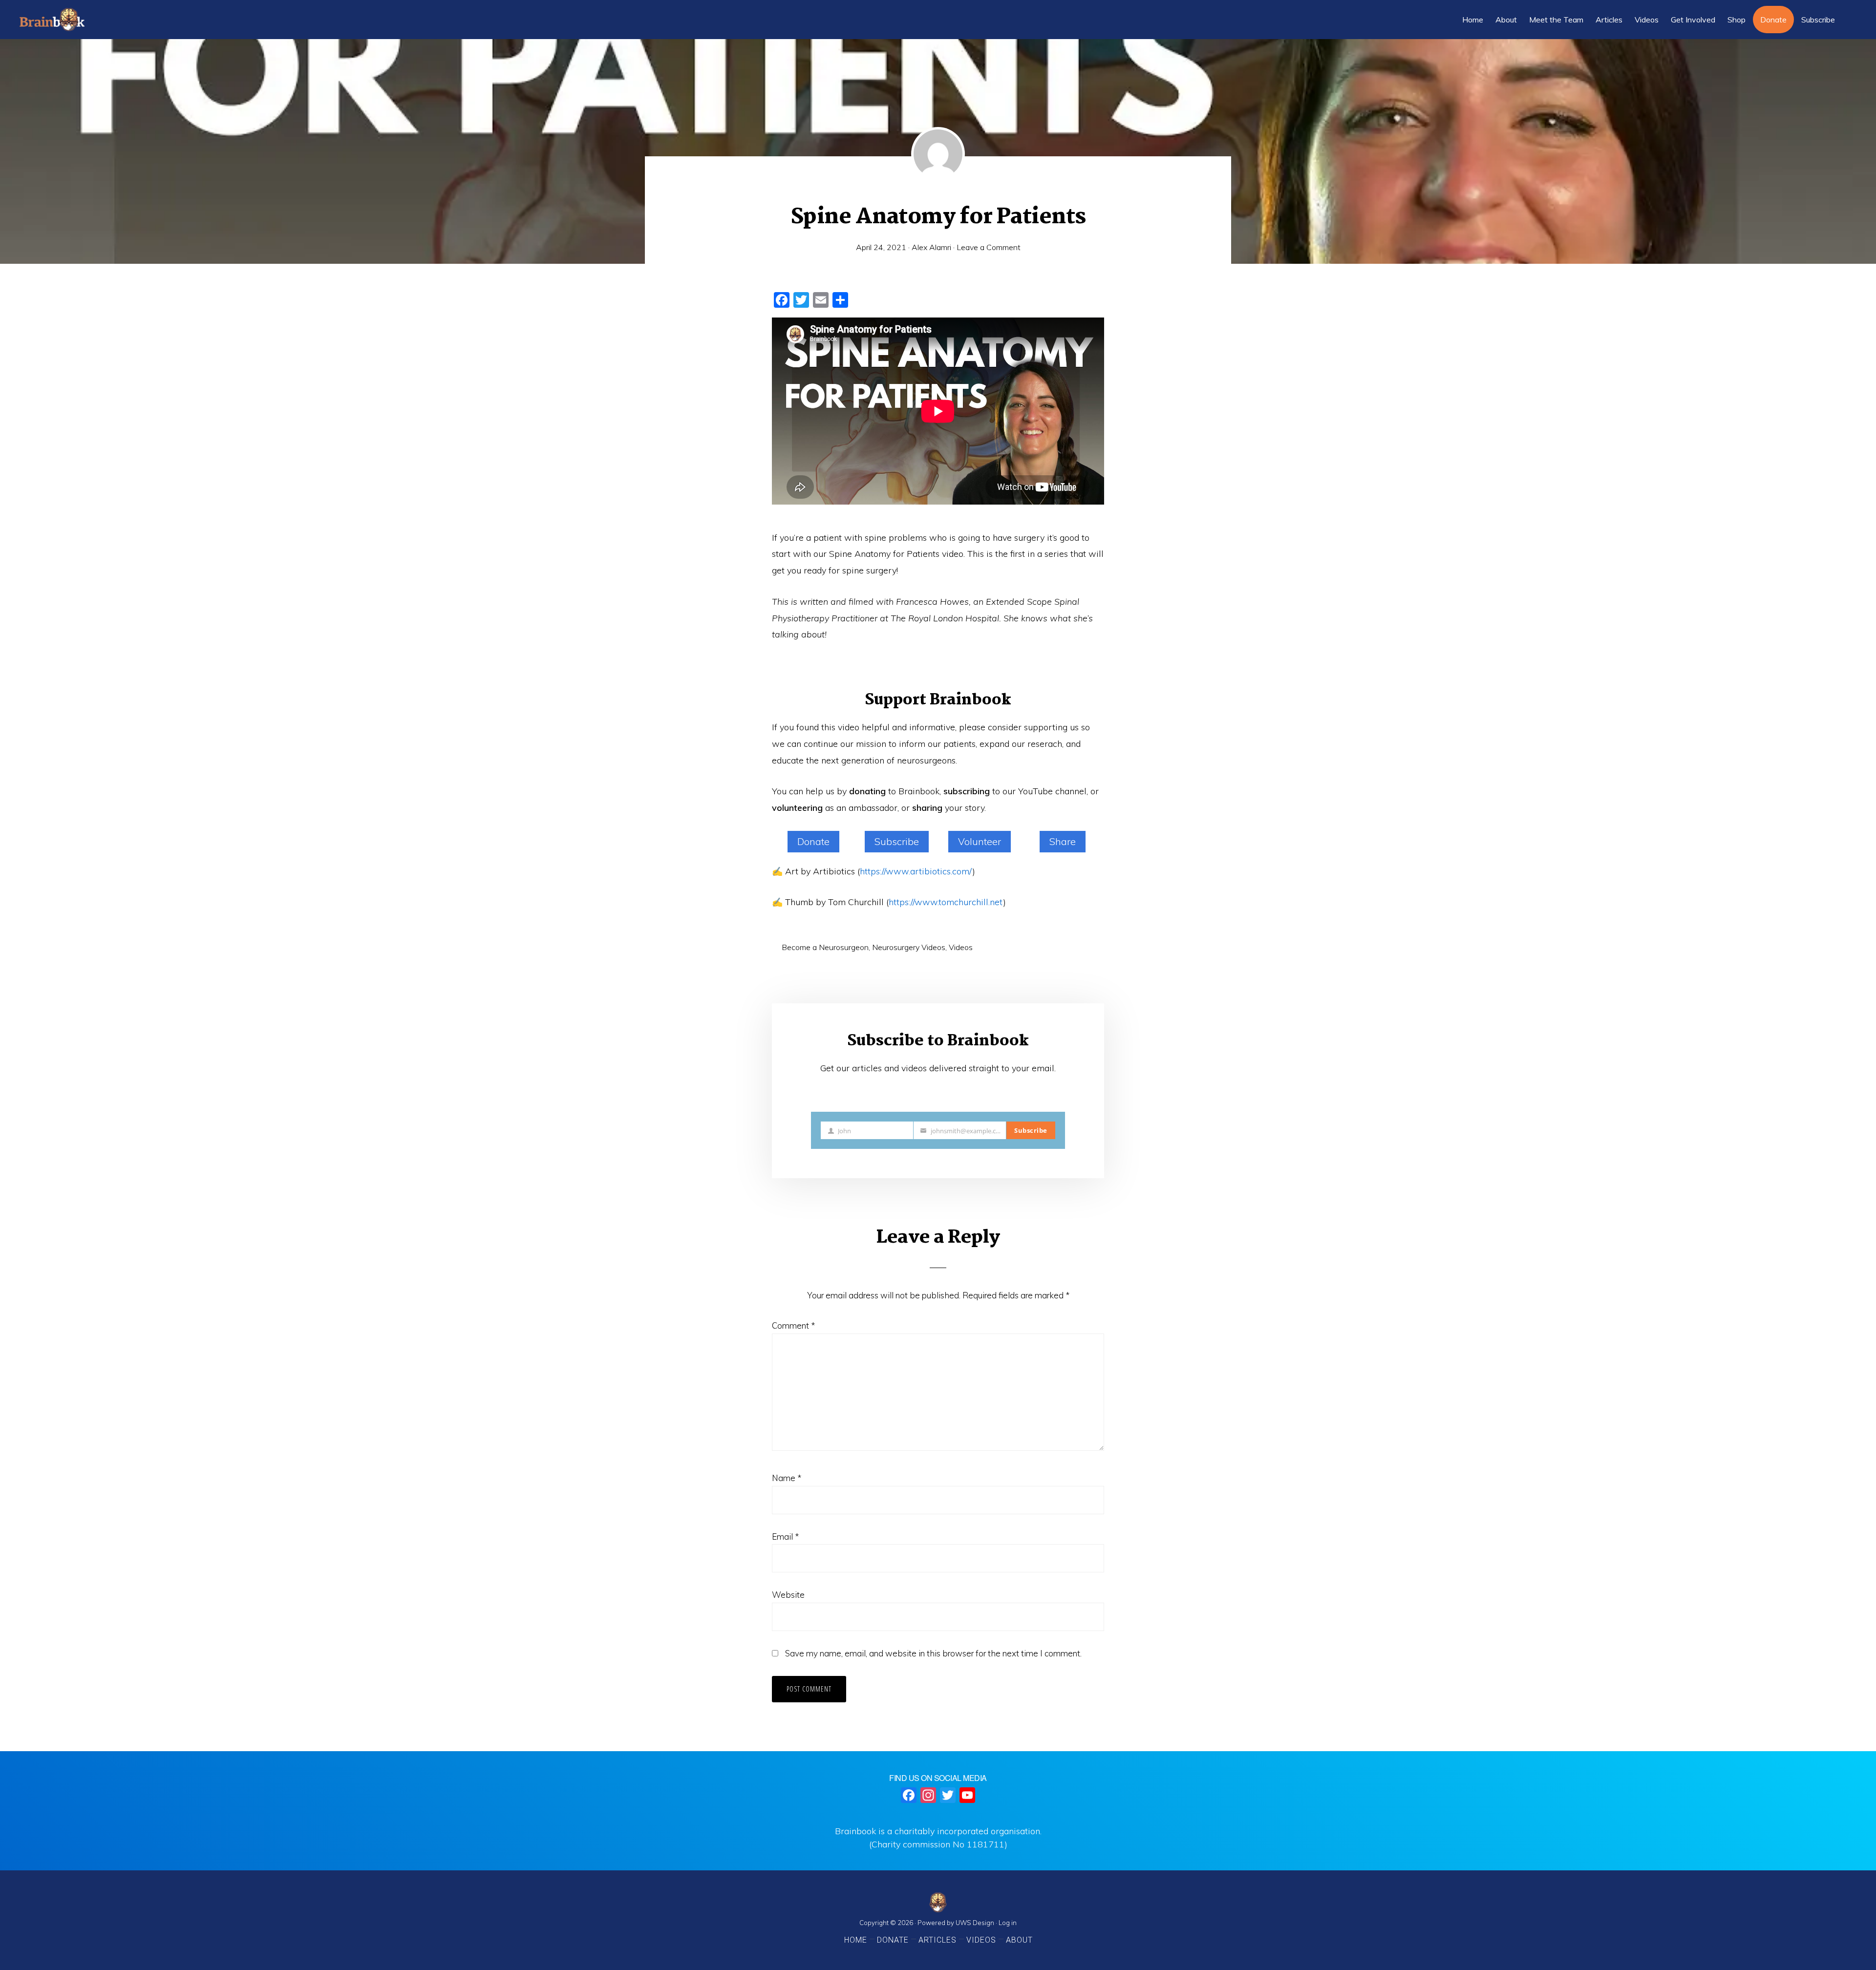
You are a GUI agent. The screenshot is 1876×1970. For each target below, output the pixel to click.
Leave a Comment (989, 247)
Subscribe (897, 841)
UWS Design (975, 1923)
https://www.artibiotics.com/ (916, 871)
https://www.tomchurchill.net (946, 902)
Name (787, 1478)
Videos (961, 947)
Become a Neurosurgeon (825, 947)
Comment (793, 1325)
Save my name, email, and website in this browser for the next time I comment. (933, 1653)
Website (788, 1595)
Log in (1008, 1923)
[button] (1849, 20)
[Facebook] (909, 1796)
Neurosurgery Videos (909, 947)
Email (785, 1536)
